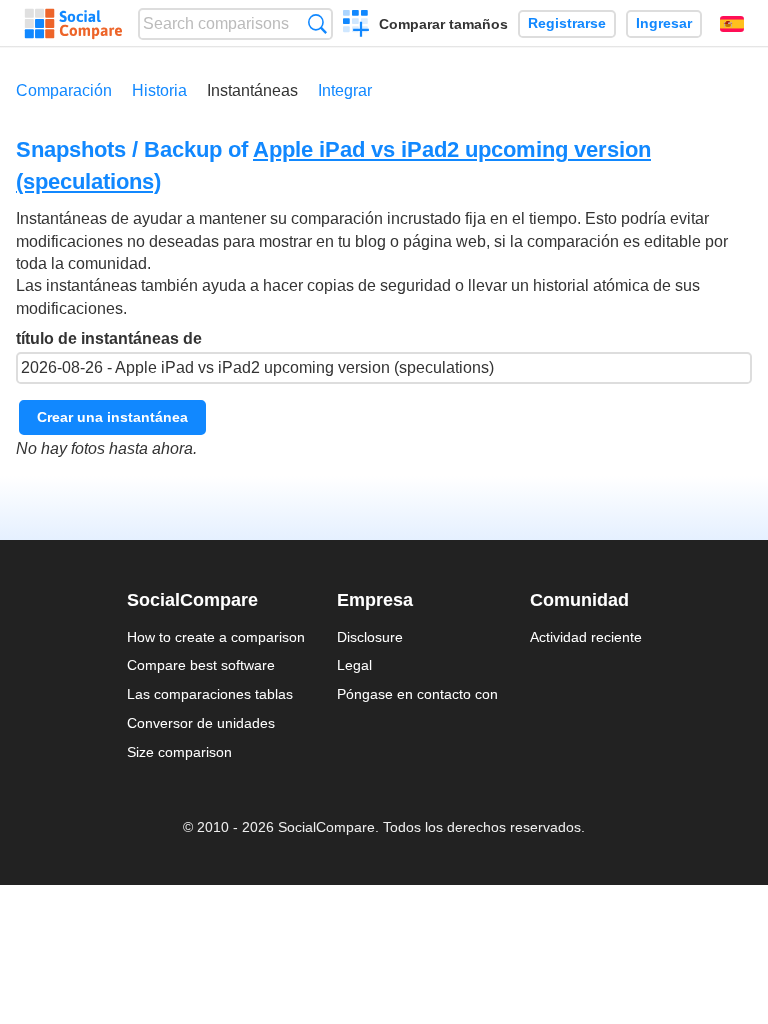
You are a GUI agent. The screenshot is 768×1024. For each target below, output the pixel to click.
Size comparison (179, 752)
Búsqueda (317, 23)
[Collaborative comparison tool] (73, 24)
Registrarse (567, 23)
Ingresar (664, 23)
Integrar (345, 90)
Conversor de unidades (201, 723)
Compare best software (201, 665)
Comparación (64, 90)
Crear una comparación (356, 26)
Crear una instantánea (112, 417)
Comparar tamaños (443, 24)
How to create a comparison (216, 637)
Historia (159, 90)
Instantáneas (252, 90)
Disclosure (370, 637)
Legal (354, 665)
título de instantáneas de (109, 338)
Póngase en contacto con (417, 694)
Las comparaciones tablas (210, 694)
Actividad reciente (586, 637)
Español (732, 24)
